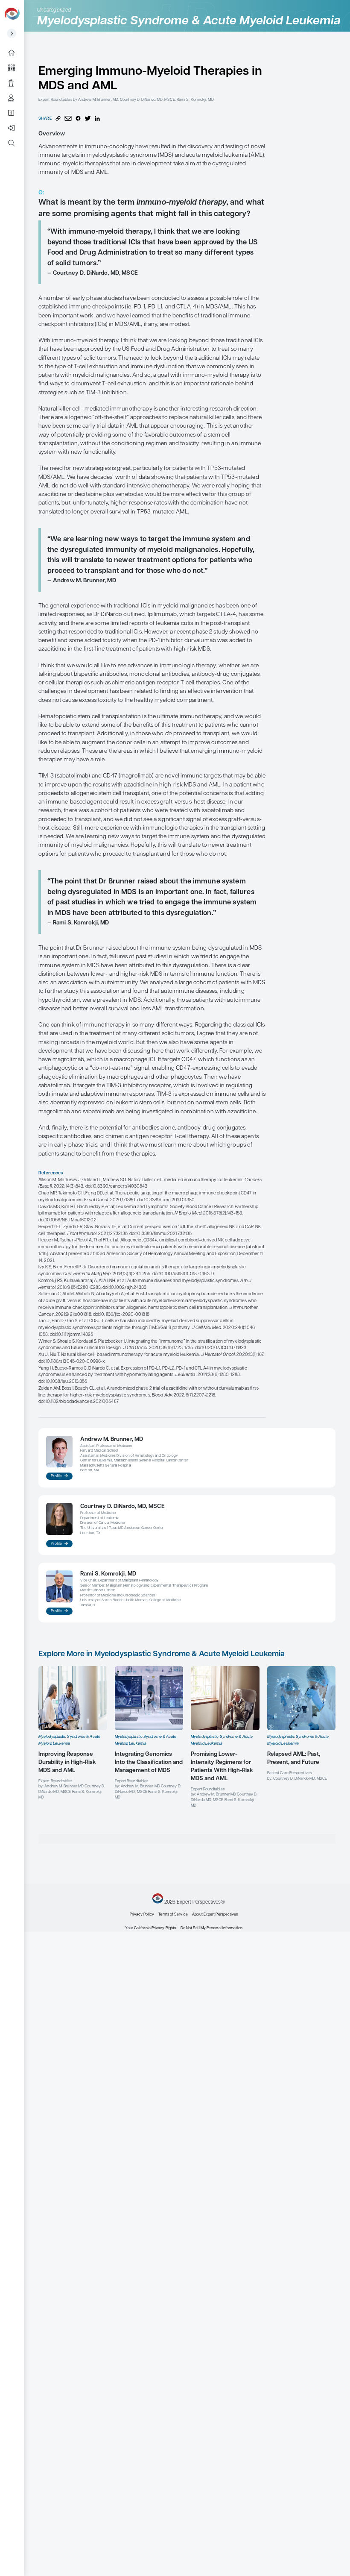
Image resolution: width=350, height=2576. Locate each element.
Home (15, 53)
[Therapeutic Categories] (15, 68)
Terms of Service (173, 1914)
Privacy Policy (142, 1914)
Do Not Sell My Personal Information (211, 1928)
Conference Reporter (15, 83)
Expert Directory (15, 98)
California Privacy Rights (155, 1928)
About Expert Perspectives (15, 113)
